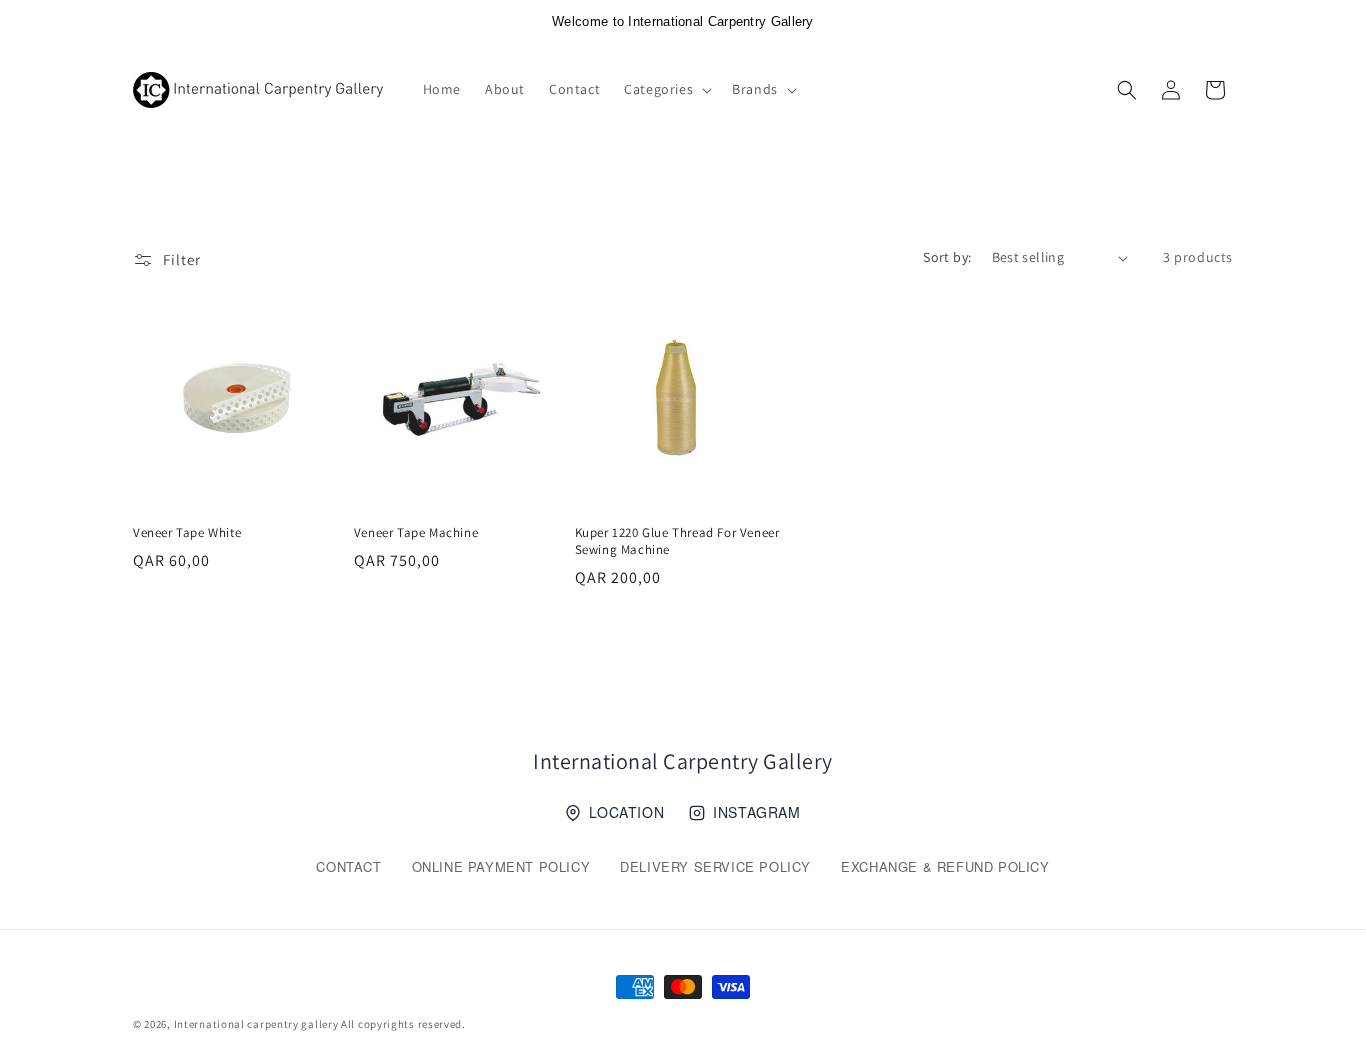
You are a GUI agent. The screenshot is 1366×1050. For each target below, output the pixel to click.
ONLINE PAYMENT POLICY (501, 866)
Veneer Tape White (187, 533)
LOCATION (626, 812)
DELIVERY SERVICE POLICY (715, 866)
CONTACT (348, 866)
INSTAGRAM (756, 812)
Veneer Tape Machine (416, 533)
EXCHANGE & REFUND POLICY (945, 866)
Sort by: (947, 257)
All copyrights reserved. (403, 1024)
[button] (666, 89)
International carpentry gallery (256, 1024)
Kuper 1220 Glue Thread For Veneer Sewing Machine (677, 541)
